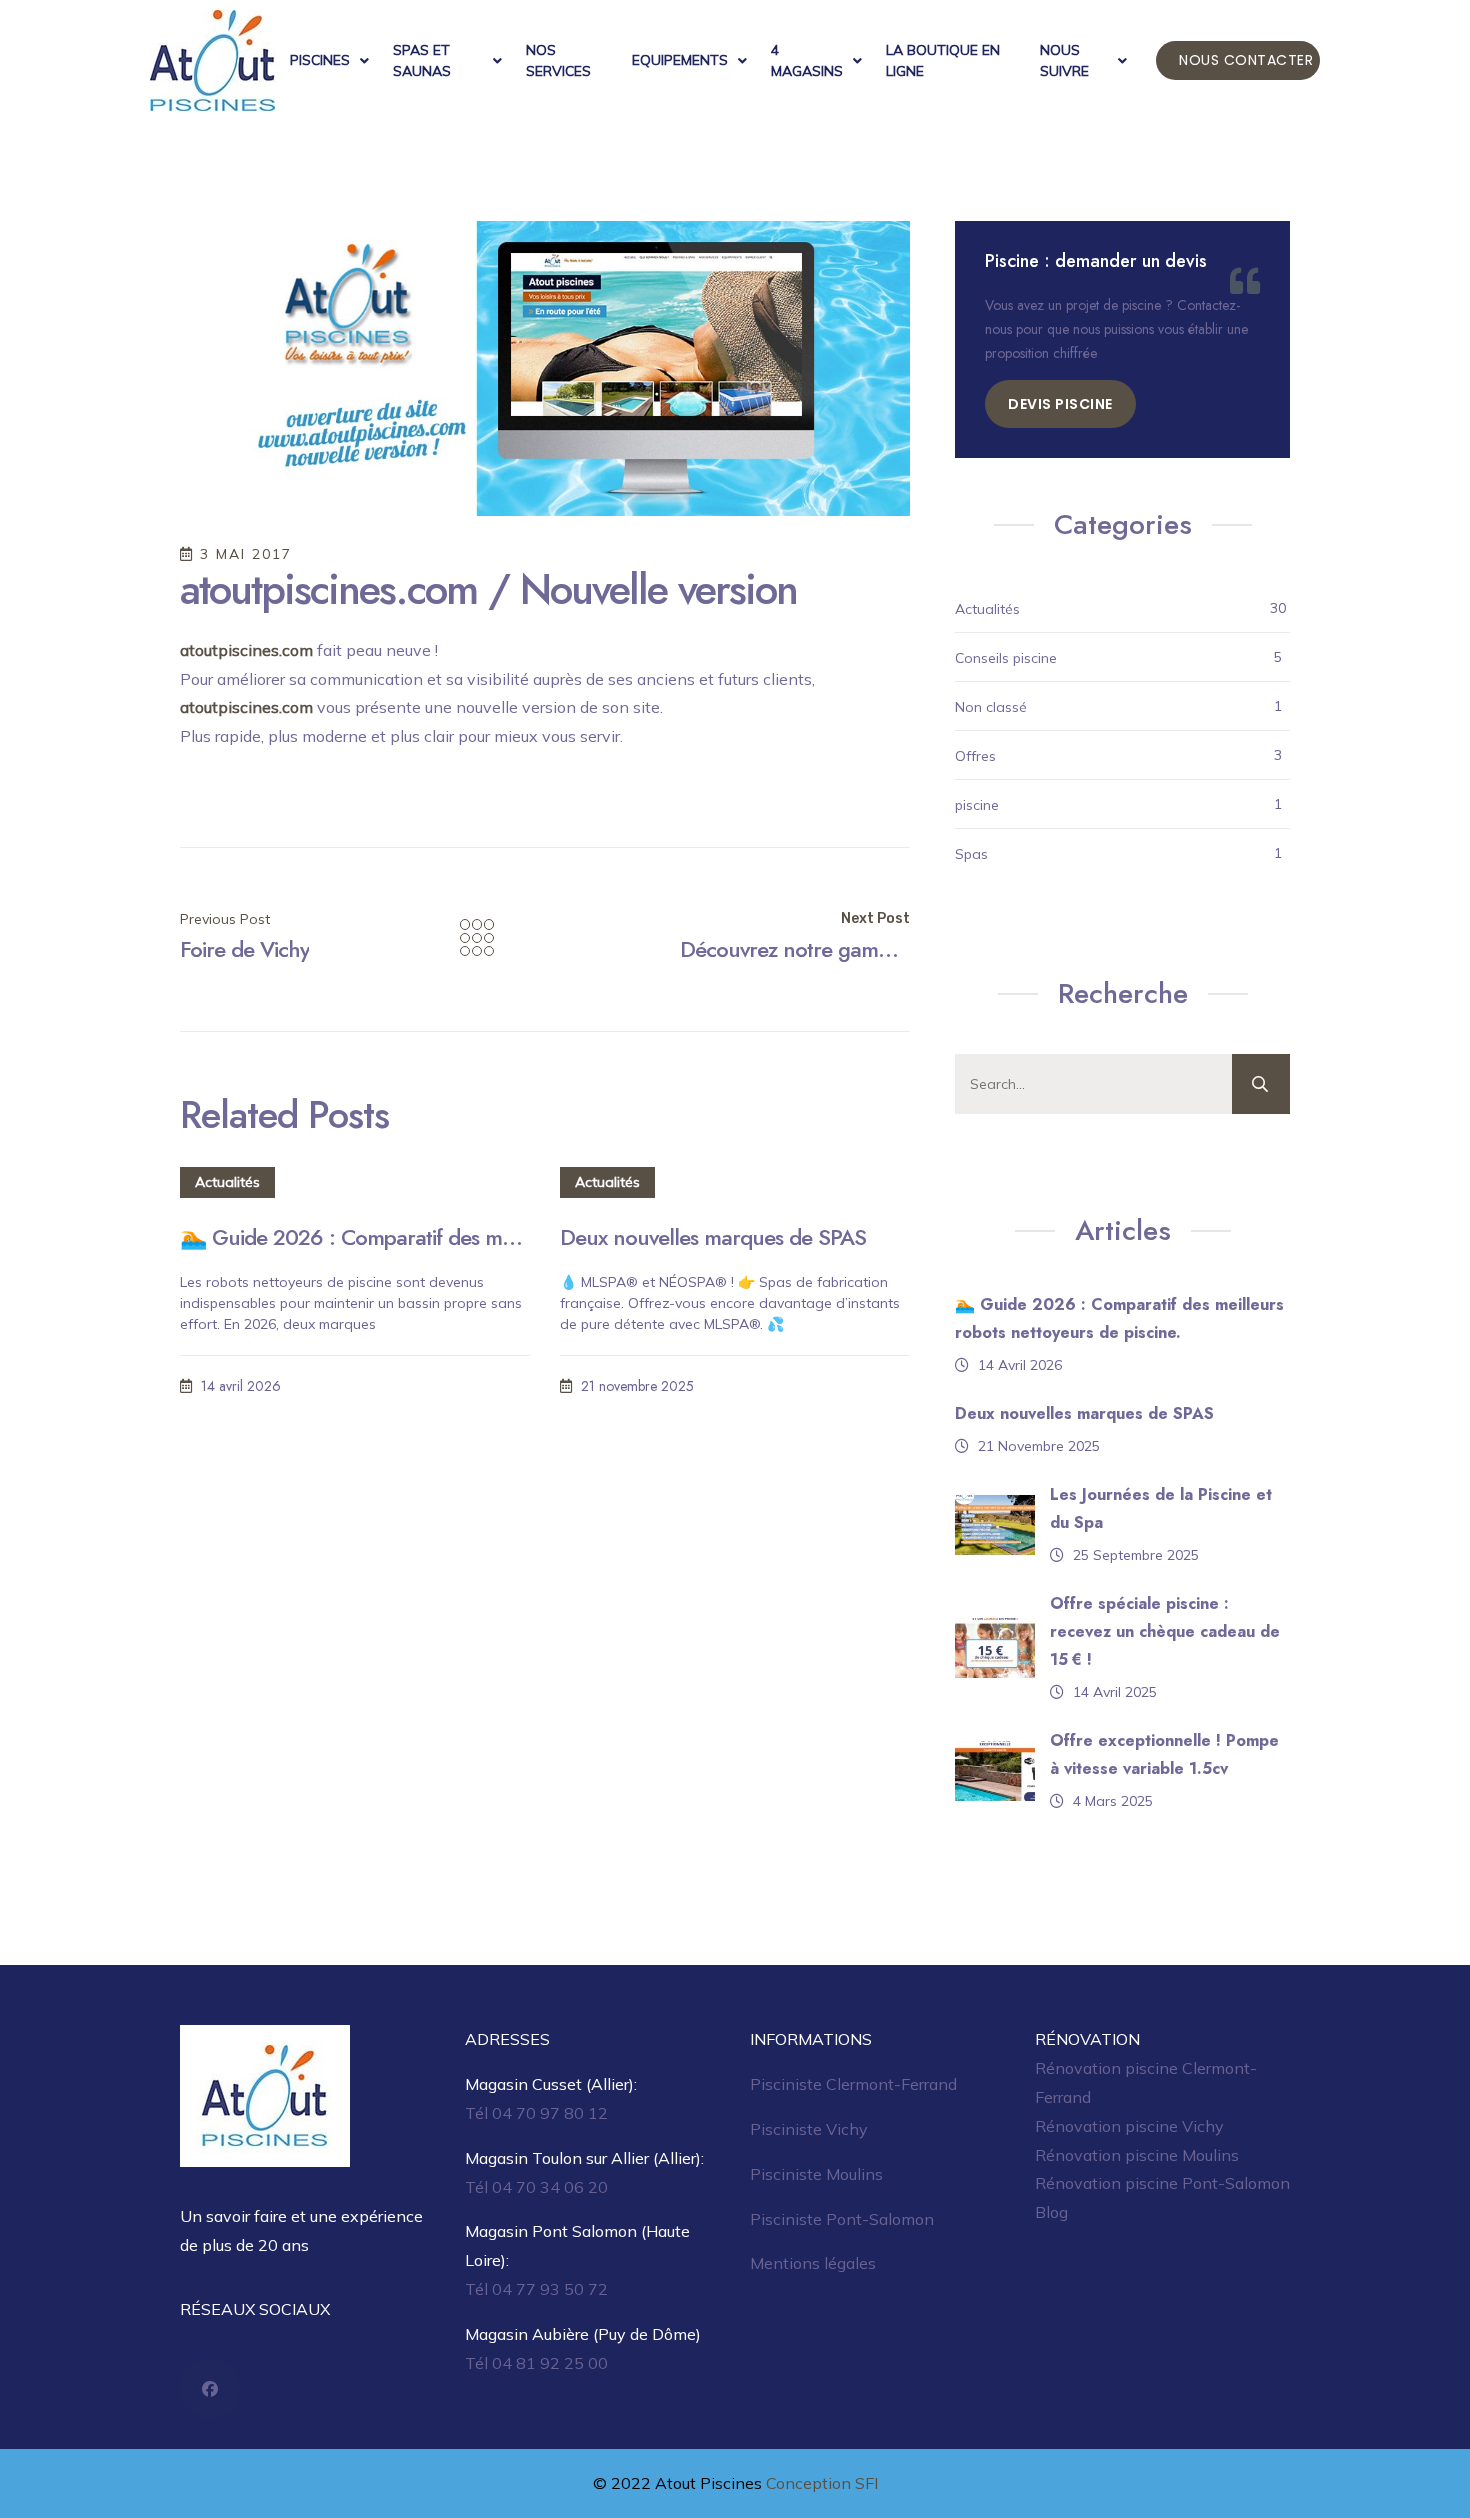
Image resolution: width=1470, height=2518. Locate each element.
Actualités (227, 1182)
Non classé (991, 707)
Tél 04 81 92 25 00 (536, 2363)
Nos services (558, 60)
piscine (977, 805)
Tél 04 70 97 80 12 (536, 2113)
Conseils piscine (1006, 658)
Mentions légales (813, 2263)
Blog (1051, 2212)
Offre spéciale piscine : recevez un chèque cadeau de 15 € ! (1165, 1631)
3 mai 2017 (243, 554)
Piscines (320, 60)
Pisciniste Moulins (816, 2174)
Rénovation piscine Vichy (1129, 2126)
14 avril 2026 (239, 1386)
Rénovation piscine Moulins (1137, 2155)
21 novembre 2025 (635, 1386)
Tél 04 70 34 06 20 (536, 2187)
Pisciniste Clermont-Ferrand (853, 2084)
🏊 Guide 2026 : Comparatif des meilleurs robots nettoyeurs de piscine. (355, 1237)
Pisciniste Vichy (809, 2129)
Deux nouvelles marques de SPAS (713, 1237)
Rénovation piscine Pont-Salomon (1162, 2183)
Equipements (680, 60)
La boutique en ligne (943, 60)
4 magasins (807, 60)
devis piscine (1060, 404)
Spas (971, 854)
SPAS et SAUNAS (422, 60)
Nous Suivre (1064, 60)
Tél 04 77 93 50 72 (536, 2289)
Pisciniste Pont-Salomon (842, 2219)
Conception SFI (822, 2483)
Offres (975, 756)
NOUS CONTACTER (1246, 60)
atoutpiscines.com (246, 650)
